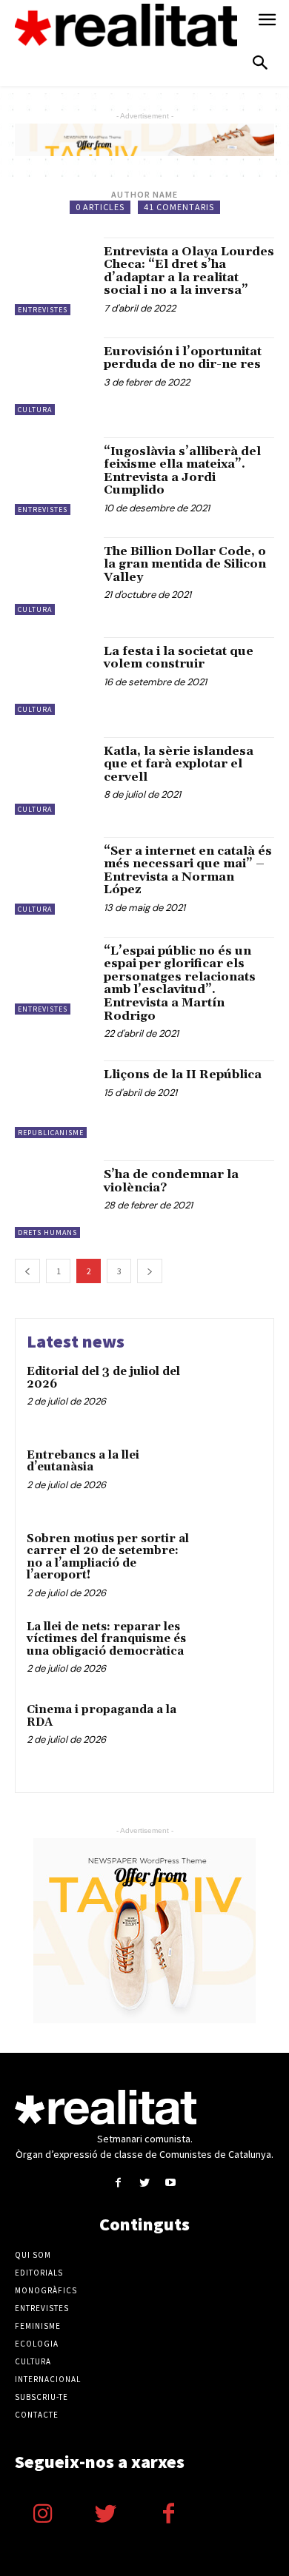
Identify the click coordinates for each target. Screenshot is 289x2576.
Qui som (33, 2255)
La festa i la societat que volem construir (179, 658)
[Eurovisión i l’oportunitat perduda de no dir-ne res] (54, 376)
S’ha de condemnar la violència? (171, 1181)
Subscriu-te (41, 2397)
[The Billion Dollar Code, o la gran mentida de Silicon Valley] (54, 576)
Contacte (37, 2415)
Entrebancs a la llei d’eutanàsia (83, 1462)
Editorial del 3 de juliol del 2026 (103, 1378)
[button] (260, 64)
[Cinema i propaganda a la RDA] (232, 1732)
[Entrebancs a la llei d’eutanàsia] (232, 1477)
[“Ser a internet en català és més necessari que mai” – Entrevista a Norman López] (54, 876)
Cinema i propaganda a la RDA (102, 1716)
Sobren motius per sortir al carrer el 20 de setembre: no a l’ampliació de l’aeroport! (108, 1557)
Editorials (39, 2273)
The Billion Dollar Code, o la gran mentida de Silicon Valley (185, 564)
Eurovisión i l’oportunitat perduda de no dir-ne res (183, 358)
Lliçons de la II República (183, 1075)
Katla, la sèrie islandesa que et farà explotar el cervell (179, 764)
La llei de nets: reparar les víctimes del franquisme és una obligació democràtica (106, 1639)
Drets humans (47, 1232)
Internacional (48, 2379)
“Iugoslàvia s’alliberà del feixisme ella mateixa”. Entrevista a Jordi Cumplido (182, 471)
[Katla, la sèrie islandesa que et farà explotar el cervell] (54, 776)
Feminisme (38, 2326)
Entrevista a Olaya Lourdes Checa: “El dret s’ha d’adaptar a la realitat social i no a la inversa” (189, 271)
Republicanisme (51, 1133)
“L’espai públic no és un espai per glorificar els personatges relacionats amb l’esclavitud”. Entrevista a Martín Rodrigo (180, 983)
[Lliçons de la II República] (54, 1099)
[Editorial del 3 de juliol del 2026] (232, 1394)
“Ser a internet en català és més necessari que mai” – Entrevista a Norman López (188, 871)
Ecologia (37, 2344)
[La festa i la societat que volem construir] (54, 676)
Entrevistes (43, 310)
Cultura (35, 410)
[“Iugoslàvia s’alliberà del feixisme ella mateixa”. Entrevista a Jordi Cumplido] (54, 476)
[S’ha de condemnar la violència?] (54, 1199)
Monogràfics (46, 2290)
